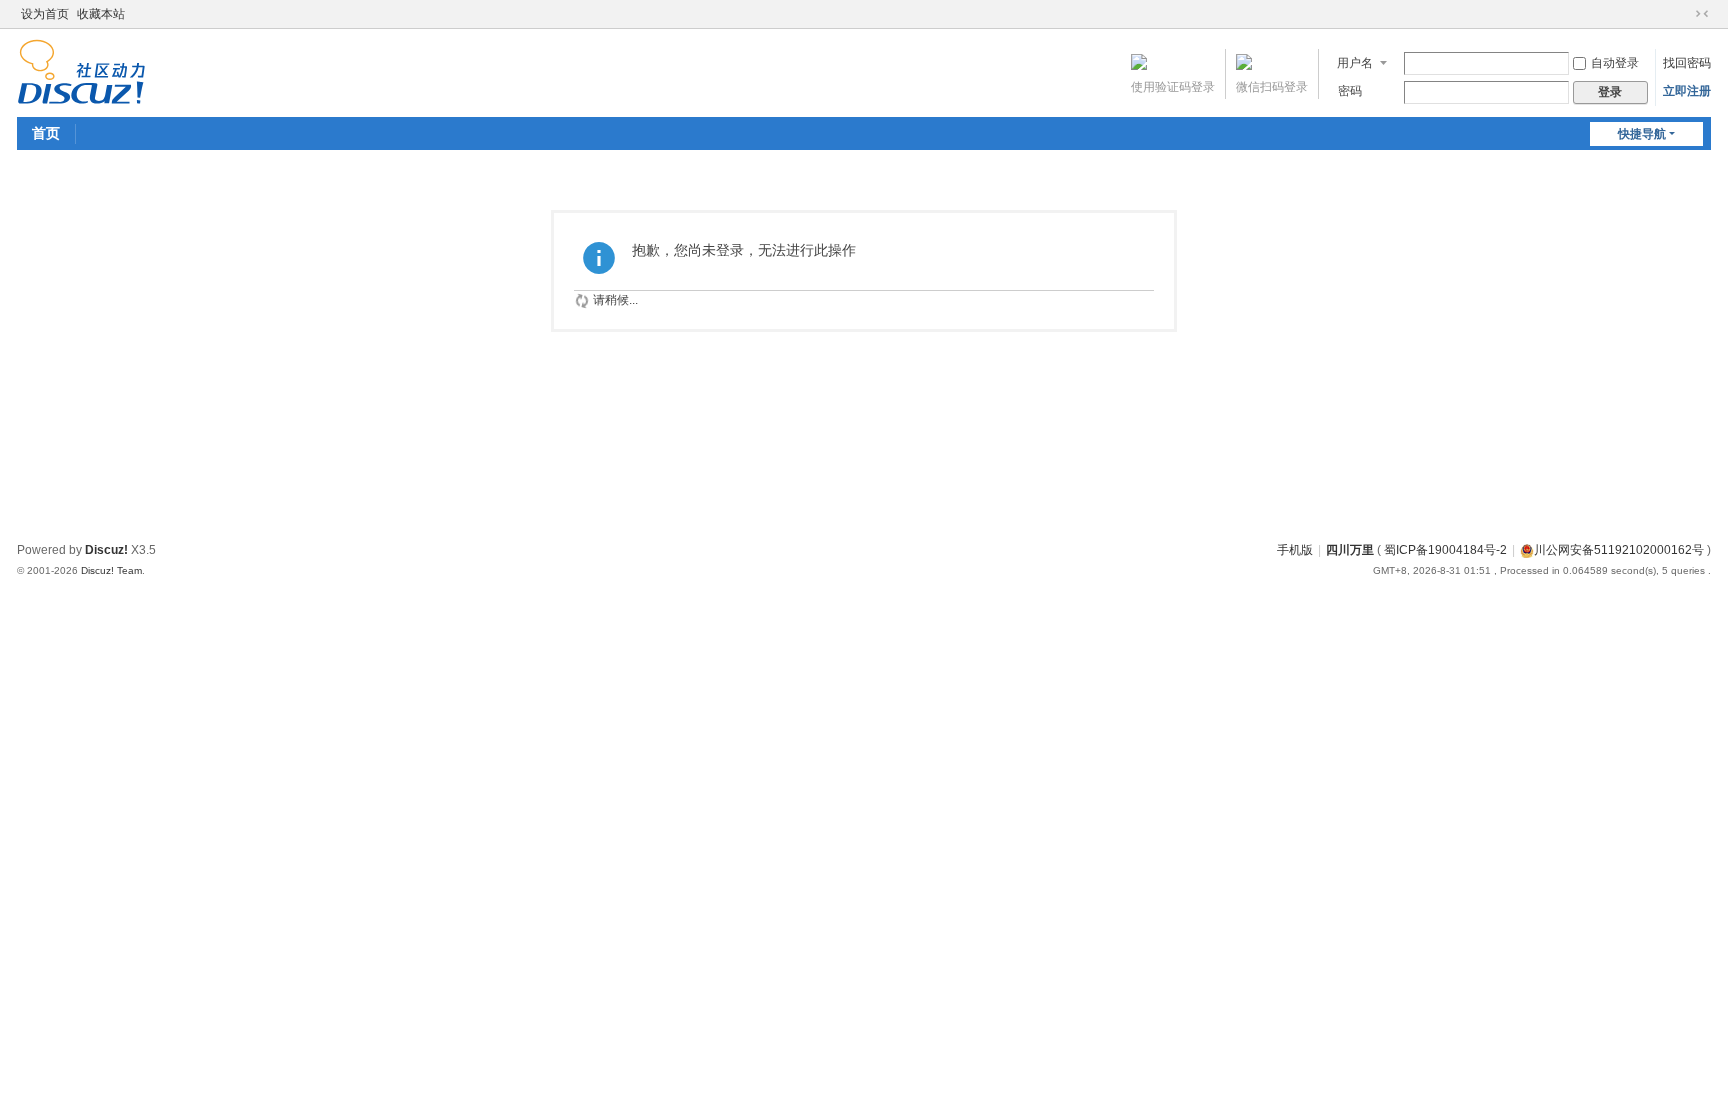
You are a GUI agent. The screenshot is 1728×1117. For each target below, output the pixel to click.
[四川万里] (81, 71)
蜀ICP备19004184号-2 (1445, 550)
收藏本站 (101, 14)
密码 (1350, 91)
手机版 (1295, 550)
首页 (46, 133)
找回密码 (1687, 63)
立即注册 (1687, 91)
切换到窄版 (1702, 14)
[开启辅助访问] (1683, 14)
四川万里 (1350, 550)
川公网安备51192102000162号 (1619, 550)
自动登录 (1615, 63)
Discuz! (106, 550)
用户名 (1355, 63)
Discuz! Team (111, 570)
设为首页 (45, 14)
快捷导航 (1642, 134)
